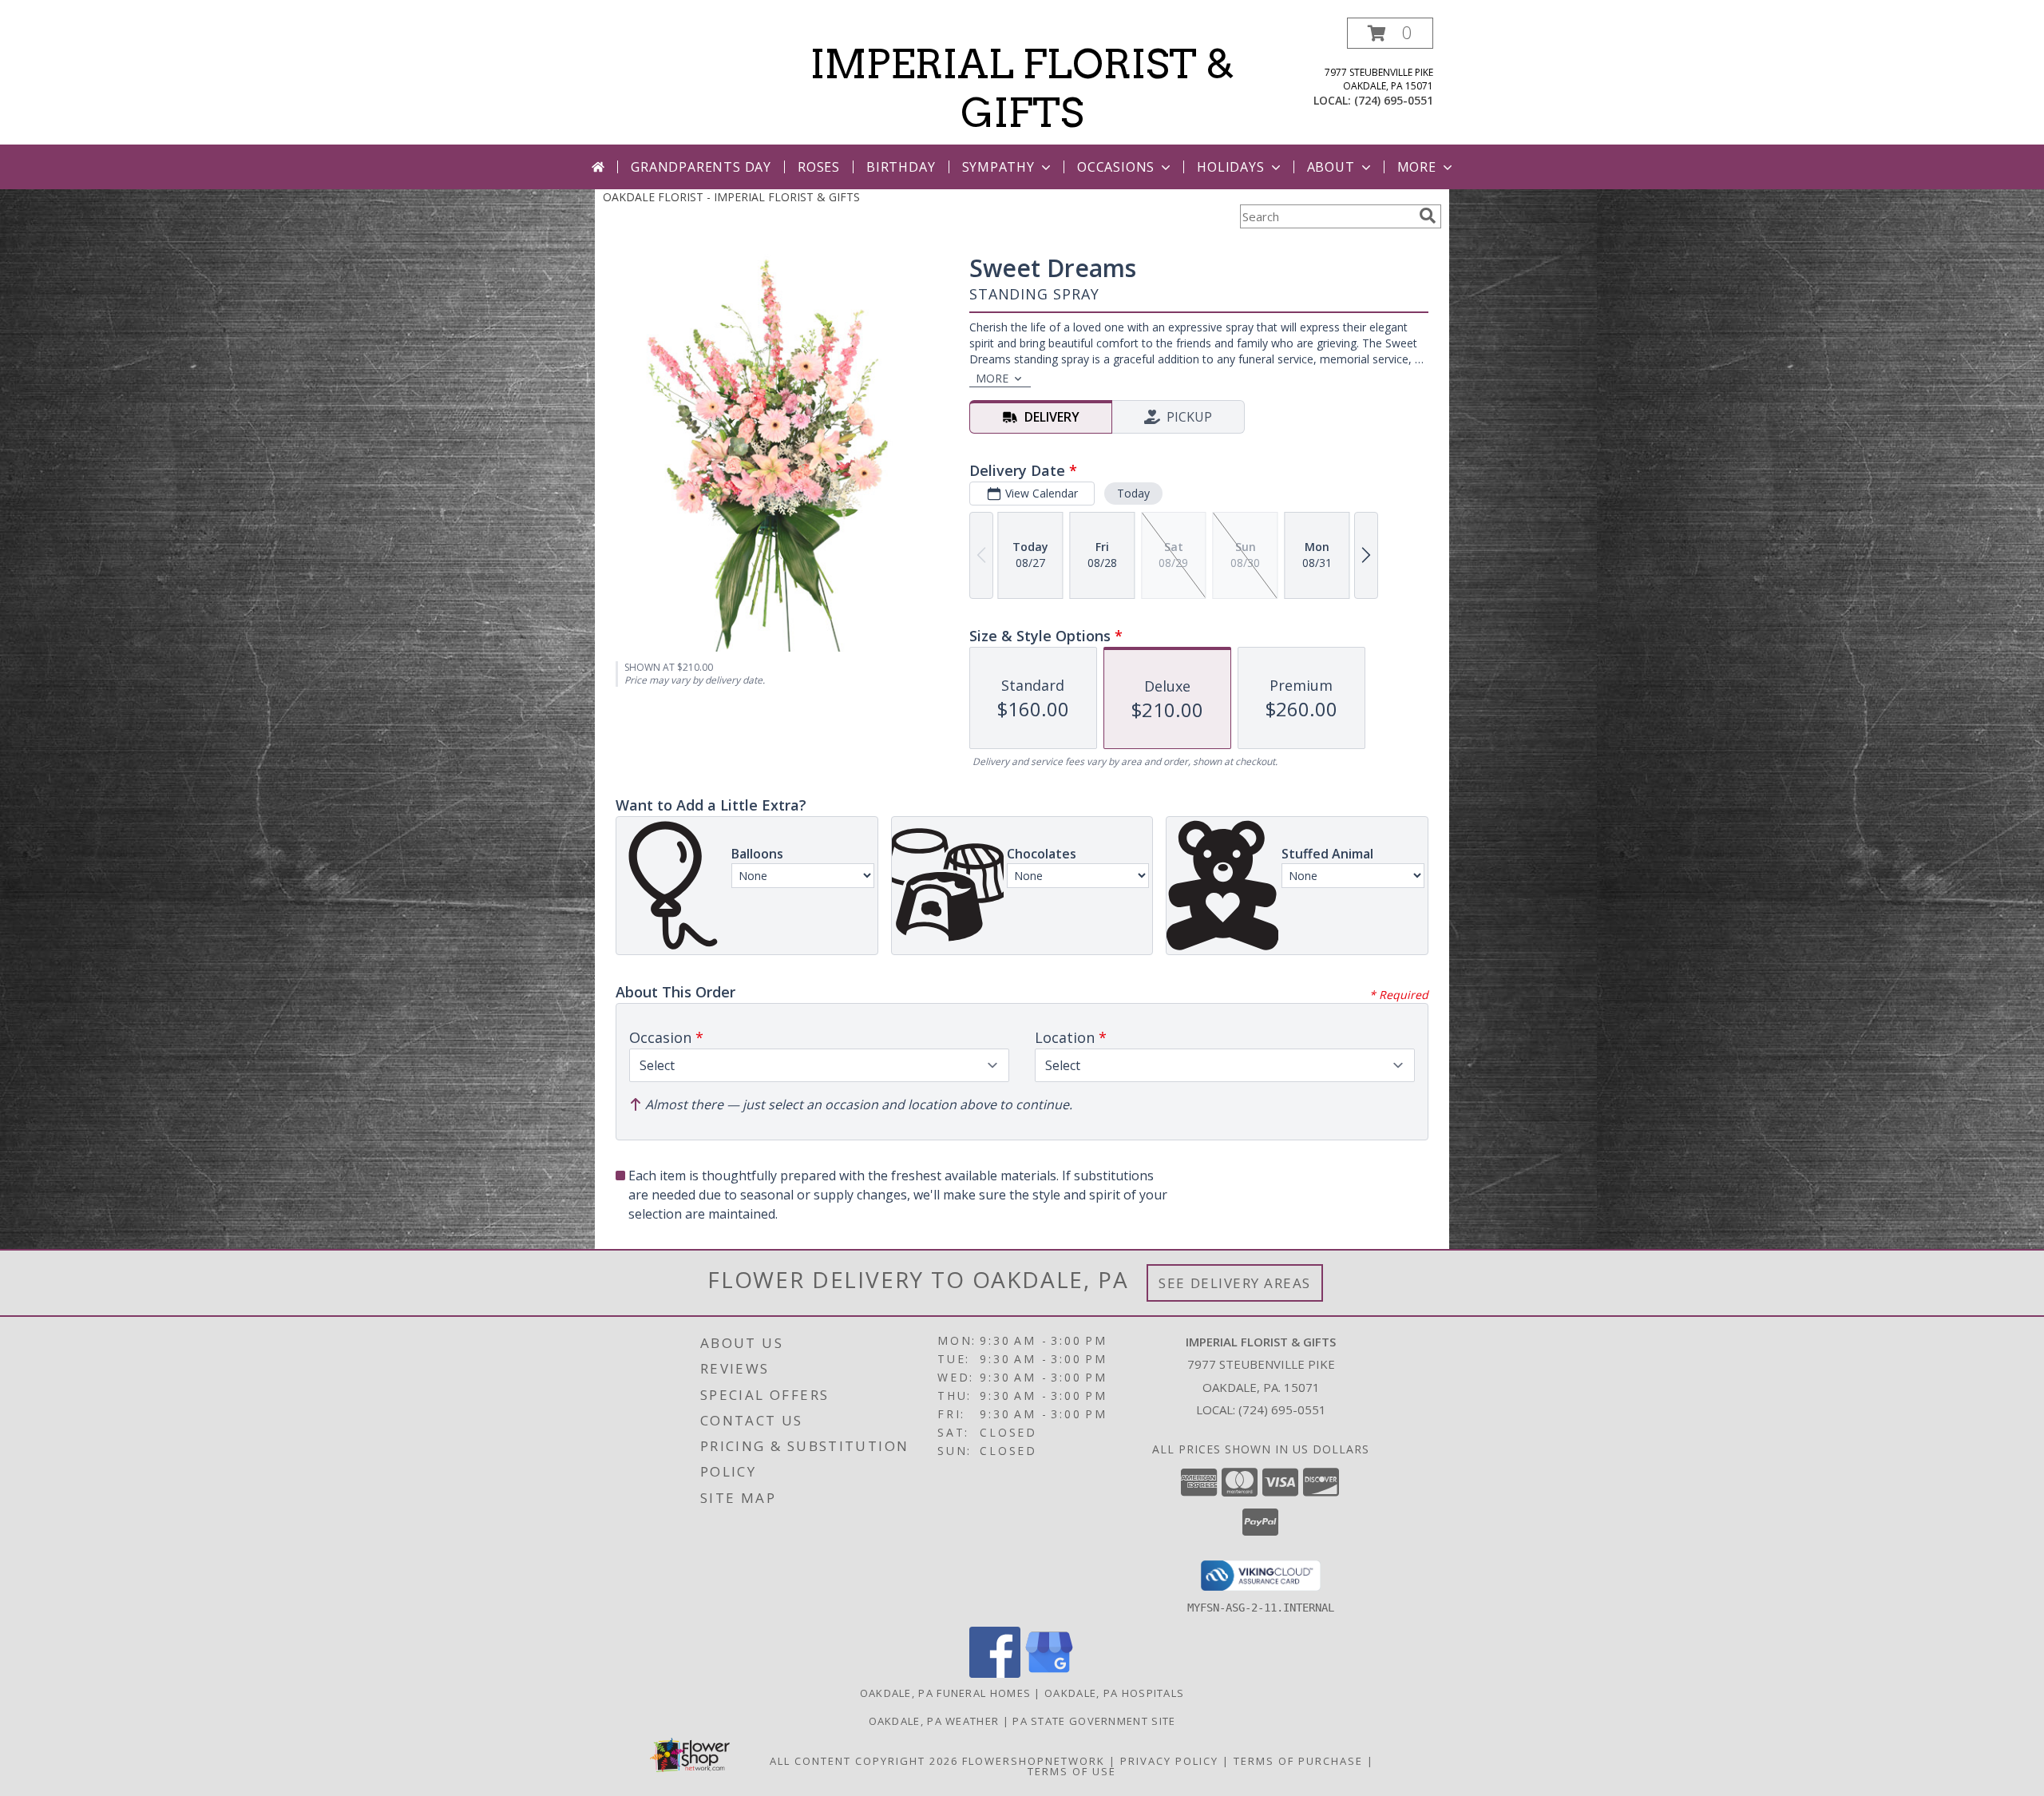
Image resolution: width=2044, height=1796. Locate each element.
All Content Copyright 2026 (864, 1761)
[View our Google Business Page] (1049, 1673)
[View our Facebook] (995, 1673)
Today (1133, 493)
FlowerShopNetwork (1034, 1761)
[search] (1428, 216)
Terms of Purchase (1298, 1761)
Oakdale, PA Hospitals (1114, 1693)
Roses (819, 167)
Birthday (901, 167)
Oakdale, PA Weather (934, 1721)
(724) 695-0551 (1394, 100)
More (1417, 167)
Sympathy (998, 167)
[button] (1390, 33)
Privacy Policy (1169, 1761)
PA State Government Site (1094, 1721)
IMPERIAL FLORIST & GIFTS (1022, 88)
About (1331, 167)
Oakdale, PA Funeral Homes (946, 1693)
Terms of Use (1072, 1771)
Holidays (1230, 167)
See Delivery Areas (1235, 1283)
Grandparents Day (701, 167)
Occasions (1116, 167)
